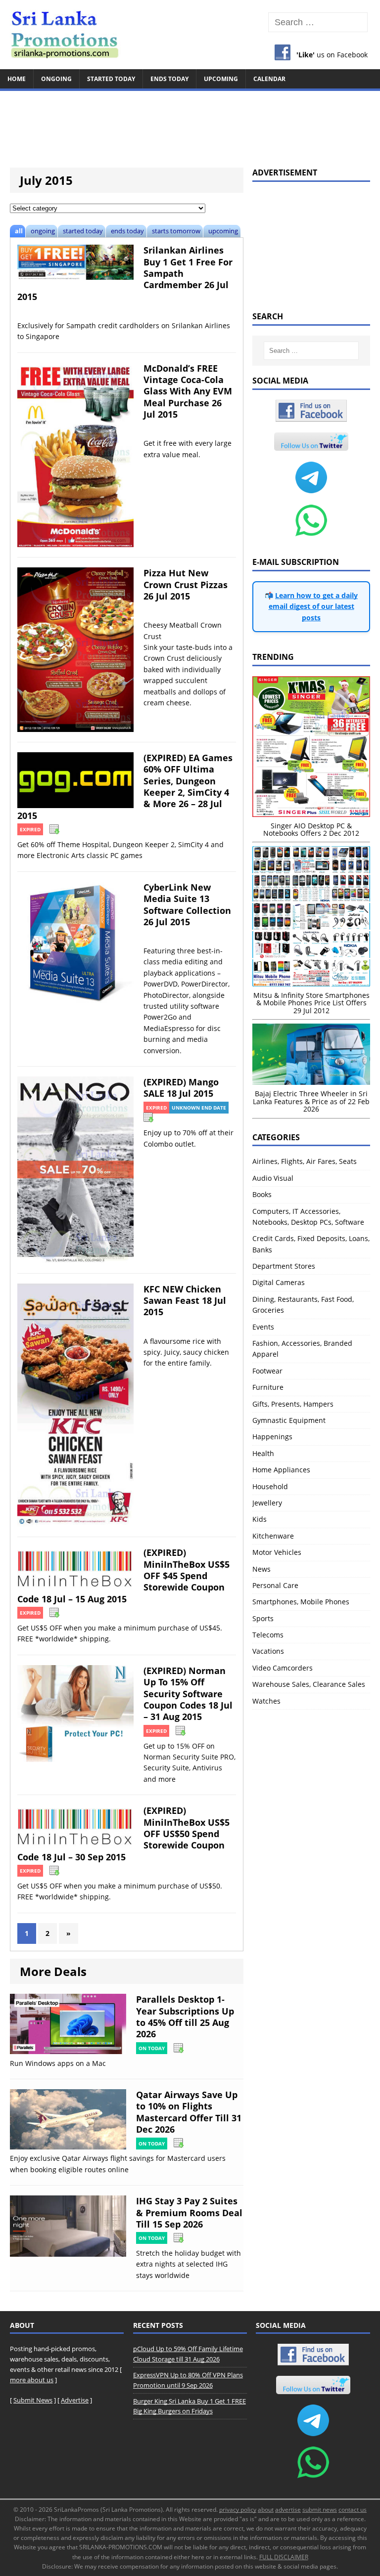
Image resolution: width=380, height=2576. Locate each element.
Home (17, 79)
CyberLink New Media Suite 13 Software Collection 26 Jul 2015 (187, 904)
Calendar (269, 79)
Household (270, 1486)
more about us (32, 2380)
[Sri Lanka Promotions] (190, 35)
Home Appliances (281, 1470)
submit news (320, 2510)
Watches (266, 1701)
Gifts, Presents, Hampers (293, 1404)
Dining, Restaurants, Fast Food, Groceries (303, 1305)
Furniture (268, 1387)
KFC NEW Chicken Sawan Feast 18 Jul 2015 (185, 1301)
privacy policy (238, 2510)
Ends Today (169, 79)
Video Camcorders (283, 1668)
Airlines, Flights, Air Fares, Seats (305, 1161)
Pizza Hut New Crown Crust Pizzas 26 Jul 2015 (186, 584)
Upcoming (221, 79)
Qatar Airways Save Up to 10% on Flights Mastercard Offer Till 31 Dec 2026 (189, 2112)
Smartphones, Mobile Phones (301, 1602)
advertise (288, 2510)
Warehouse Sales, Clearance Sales (309, 1684)
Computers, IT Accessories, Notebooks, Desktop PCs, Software (308, 1217)
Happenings (272, 1437)
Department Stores (284, 1266)
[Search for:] (318, 22)
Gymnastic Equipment (289, 1420)
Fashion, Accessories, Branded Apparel (302, 1349)
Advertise (75, 2400)
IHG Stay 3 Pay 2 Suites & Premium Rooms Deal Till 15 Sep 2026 (189, 2212)
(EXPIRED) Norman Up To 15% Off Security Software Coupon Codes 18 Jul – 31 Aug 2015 (188, 1694)
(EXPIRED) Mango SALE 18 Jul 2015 (181, 1088)
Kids (260, 1519)
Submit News (33, 2400)
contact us (353, 2510)
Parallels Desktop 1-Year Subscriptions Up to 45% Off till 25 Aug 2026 (185, 2017)
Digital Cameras (279, 1282)
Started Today (111, 79)
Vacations (268, 1651)
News (261, 1569)
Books (262, 1194)
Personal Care (275, 1585)
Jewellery (267, 1503)
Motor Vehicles (277, 1552)
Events (263, 1327)
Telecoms (268, 1635)
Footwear (267, 1371)
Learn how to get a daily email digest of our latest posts (313, 606)
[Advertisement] (190, 125)
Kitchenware (273, 1536)
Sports (263, 1618)
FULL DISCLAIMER (284, 2557)
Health (263, 1453)
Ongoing (56, 79)
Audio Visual (273, 1178)
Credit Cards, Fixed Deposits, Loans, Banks (311, 1244)
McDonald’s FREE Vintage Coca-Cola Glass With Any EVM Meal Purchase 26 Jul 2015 (188, 391)
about (266, 2510)
